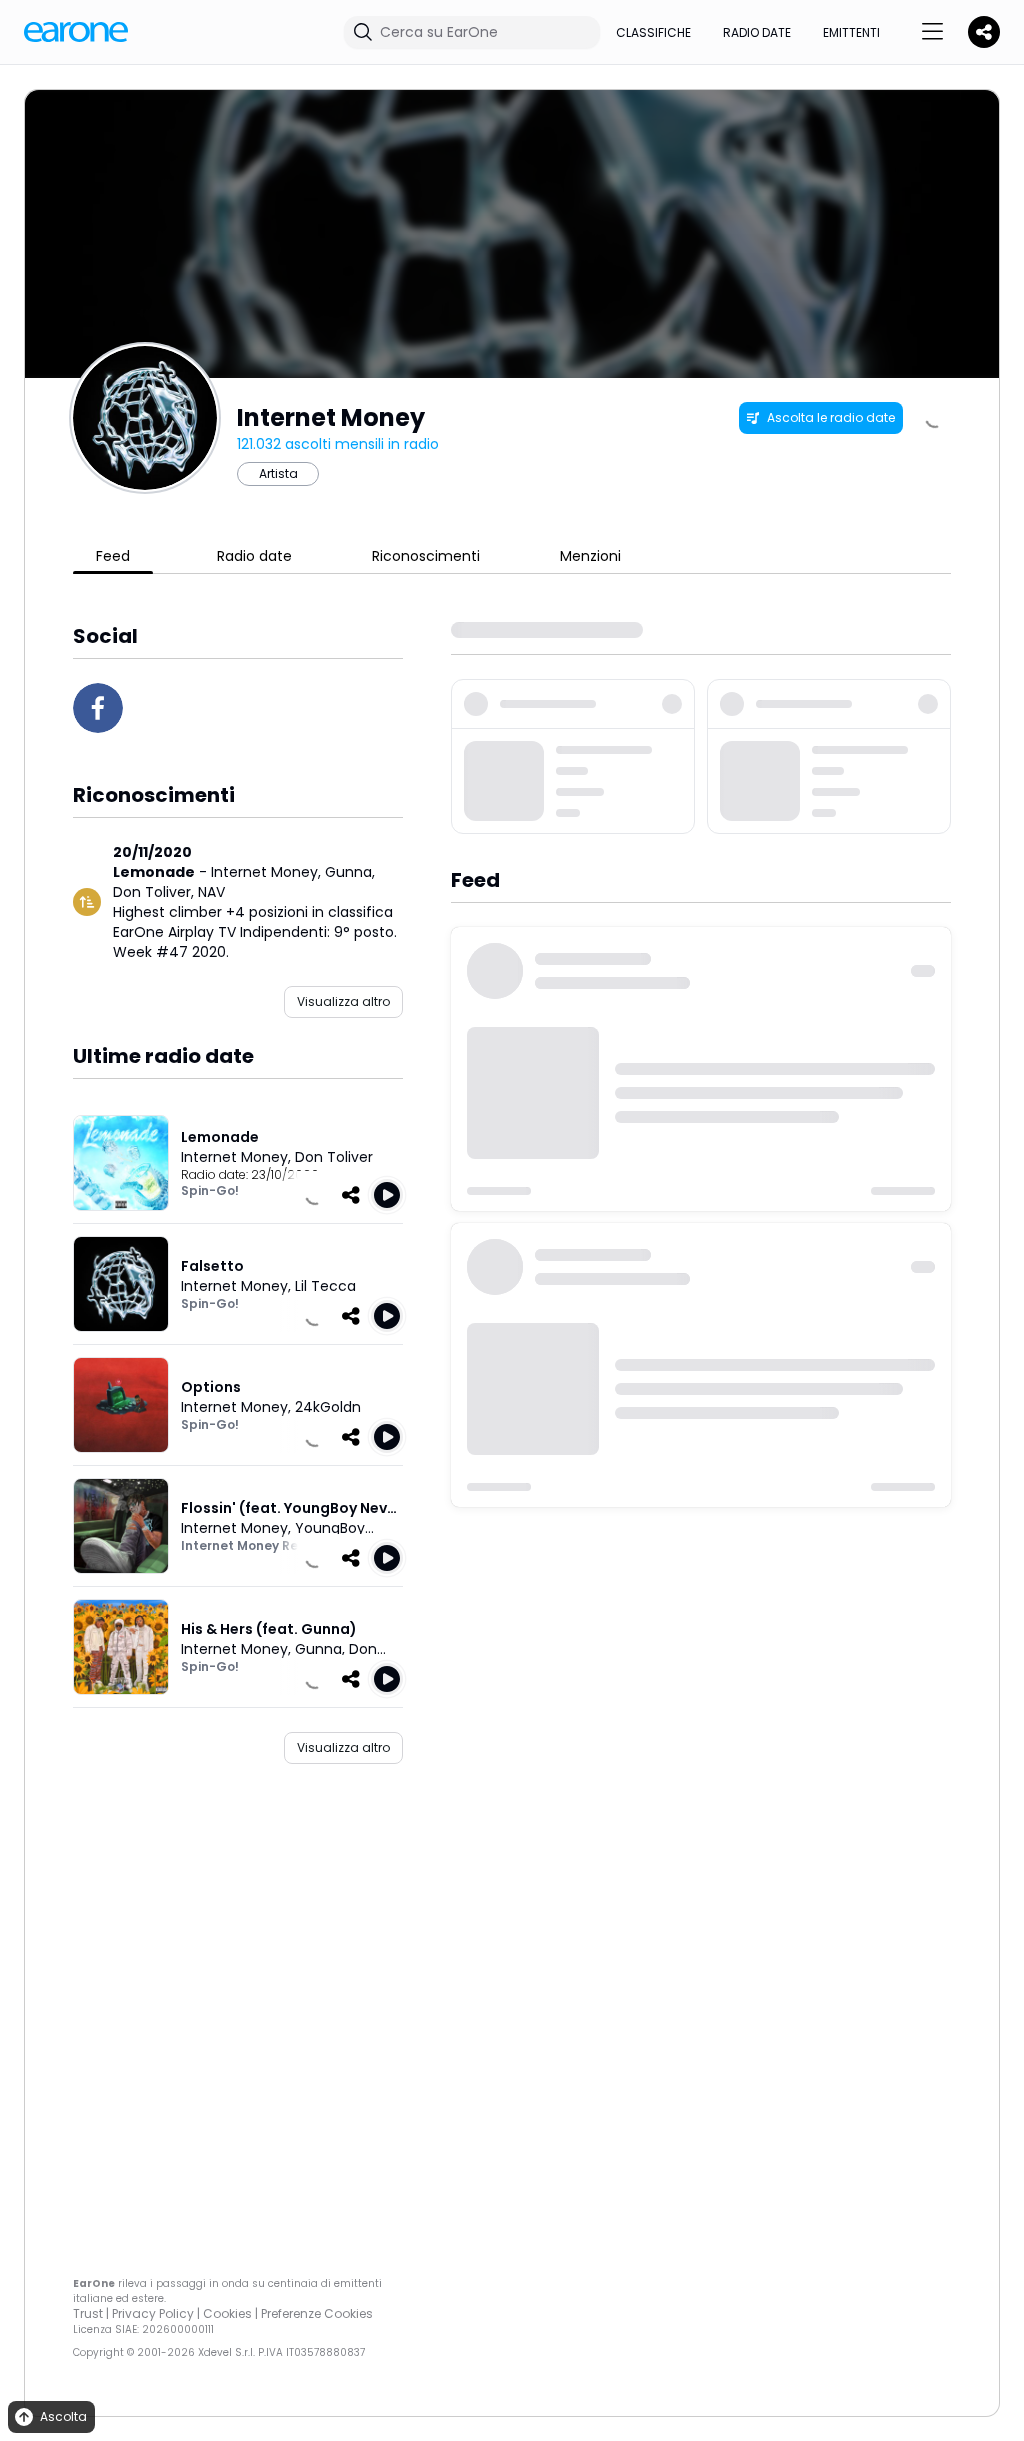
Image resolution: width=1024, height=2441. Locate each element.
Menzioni (590, 556)
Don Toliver (334, 1157)
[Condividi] (351, 1195)
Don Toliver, (155, 892)
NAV (211, 892)
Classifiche (653, 32)
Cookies (227, 2313)
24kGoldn (328, 1407)
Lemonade (154, 872)
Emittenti (851, 32)
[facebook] (98, 708)
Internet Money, (268, 872)
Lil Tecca (325, 1286)
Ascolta (63, 2416)
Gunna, (350, 872)
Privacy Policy (153, 2313)
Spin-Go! (210, 1190)
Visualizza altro (343, 1001)
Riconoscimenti (426, 556)
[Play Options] (387, 1437)
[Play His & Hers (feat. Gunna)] (387, 1679)
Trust (88, 2313)
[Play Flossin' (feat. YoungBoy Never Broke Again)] (387, 1558)
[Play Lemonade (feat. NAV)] (387, 1195)
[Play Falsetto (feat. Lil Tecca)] (387, 1316)
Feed (113, 556)
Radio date (757, 32)
